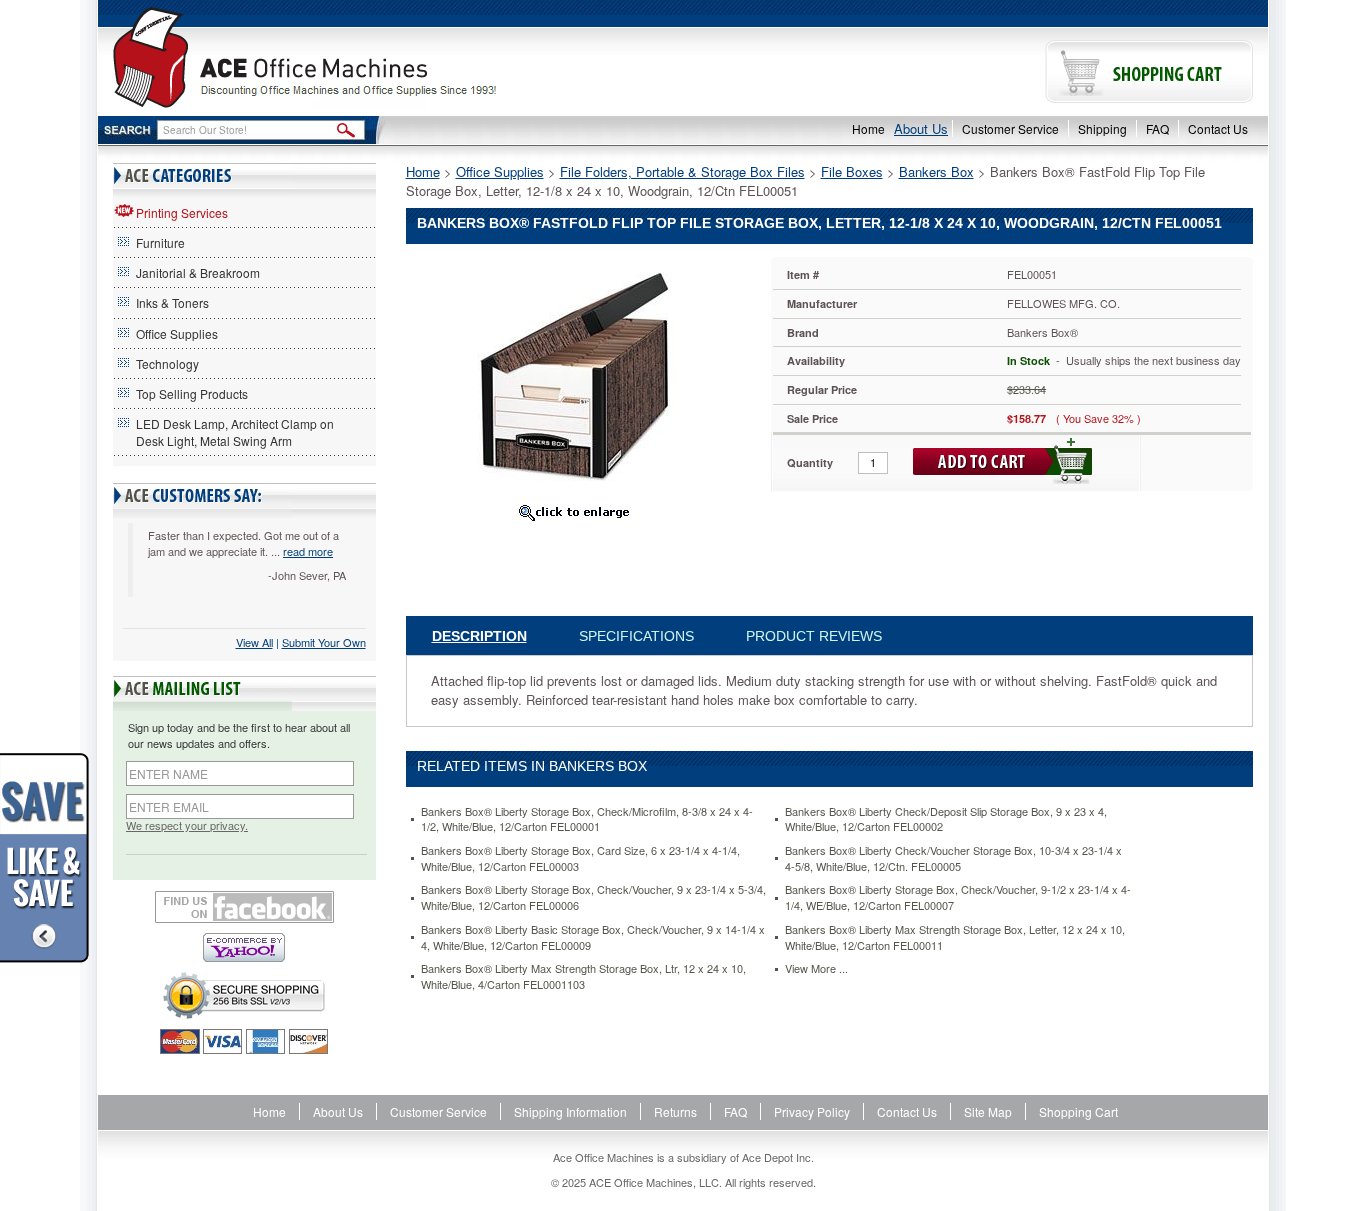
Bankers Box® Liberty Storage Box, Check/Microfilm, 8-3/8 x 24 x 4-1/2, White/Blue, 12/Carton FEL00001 (587, 819)
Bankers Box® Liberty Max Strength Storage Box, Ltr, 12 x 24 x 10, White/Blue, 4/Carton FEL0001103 (583, 976)
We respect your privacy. (187, 825)
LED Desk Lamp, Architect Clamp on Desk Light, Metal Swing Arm (235, 432)
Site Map (988, 1111)
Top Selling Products (192, 393)
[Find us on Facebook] (244, 907)
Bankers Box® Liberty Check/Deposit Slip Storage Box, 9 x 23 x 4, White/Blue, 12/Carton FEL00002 (946, 819)
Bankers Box (936, 171)
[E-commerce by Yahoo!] (244, 947)
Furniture (160, 242)
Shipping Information (570, 1111)
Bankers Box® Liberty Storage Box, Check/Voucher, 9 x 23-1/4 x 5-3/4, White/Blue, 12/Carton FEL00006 (593, 897)
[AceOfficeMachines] (390, 57)
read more (308, 551)
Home (868, 128)
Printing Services (182, 212)
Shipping (1102, 128)
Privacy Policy (812, 1111)
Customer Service (1010, 128)
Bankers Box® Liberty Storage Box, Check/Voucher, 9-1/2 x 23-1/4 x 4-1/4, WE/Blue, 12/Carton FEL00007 (958, 897)
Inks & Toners (172, 302)
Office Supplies (177, 333)
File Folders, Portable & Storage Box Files (682, 171)
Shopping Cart (1078, 1111)
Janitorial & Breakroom (198, 272)
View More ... (816, 968)
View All (254, 642)
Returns (675, 1111)
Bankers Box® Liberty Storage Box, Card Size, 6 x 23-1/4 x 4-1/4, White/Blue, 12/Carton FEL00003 (580, 858)
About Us (921, 128)
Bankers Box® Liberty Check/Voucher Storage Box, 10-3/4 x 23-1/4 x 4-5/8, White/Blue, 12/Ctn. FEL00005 (953, 858)
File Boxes (852, 171)
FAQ (1157, 128)
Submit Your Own (324, 642)
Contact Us (1218, 128)
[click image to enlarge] (574, 512)
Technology (167, 363)
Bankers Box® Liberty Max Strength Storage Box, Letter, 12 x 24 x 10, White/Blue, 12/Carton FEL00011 (955, 937)
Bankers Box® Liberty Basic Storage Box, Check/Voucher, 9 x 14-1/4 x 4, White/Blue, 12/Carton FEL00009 (593, 937)
